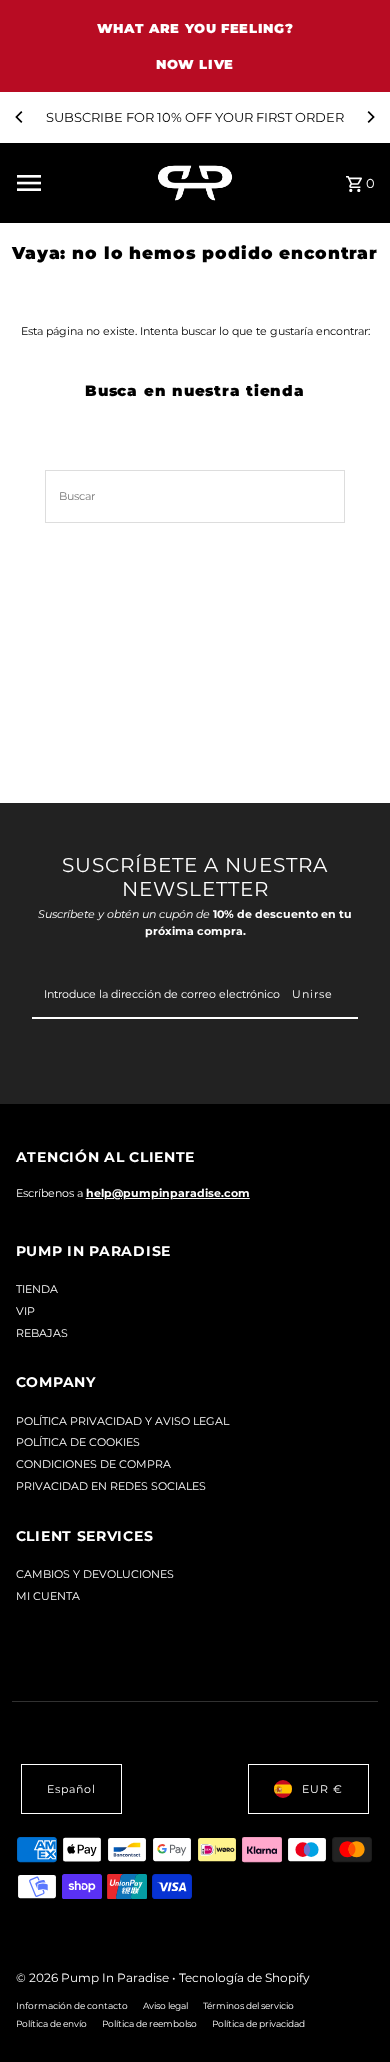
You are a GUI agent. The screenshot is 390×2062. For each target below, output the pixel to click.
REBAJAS (42, 1333)
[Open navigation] (80, 183)
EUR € (322, 1789)
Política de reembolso (149, 2023)
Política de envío (51, 2023)
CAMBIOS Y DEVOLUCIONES (95, 1574)
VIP (25, 1311)
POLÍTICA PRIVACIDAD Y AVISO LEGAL (122, 1421)
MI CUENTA (48, 1596)
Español (71, 1789)
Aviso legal (165, 2005)
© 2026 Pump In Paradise (94, 1977)
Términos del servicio (248, 2005)
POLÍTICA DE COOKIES (78, 1442)
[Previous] (20, 117)
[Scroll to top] (347, 2009)
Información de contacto (72, 2005)
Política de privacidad (258, 2023)
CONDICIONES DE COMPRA (93, 1464)
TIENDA (37, 1289)
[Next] (370, 117)
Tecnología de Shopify (244, 1977)
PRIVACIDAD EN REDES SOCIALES (111, 1486)
